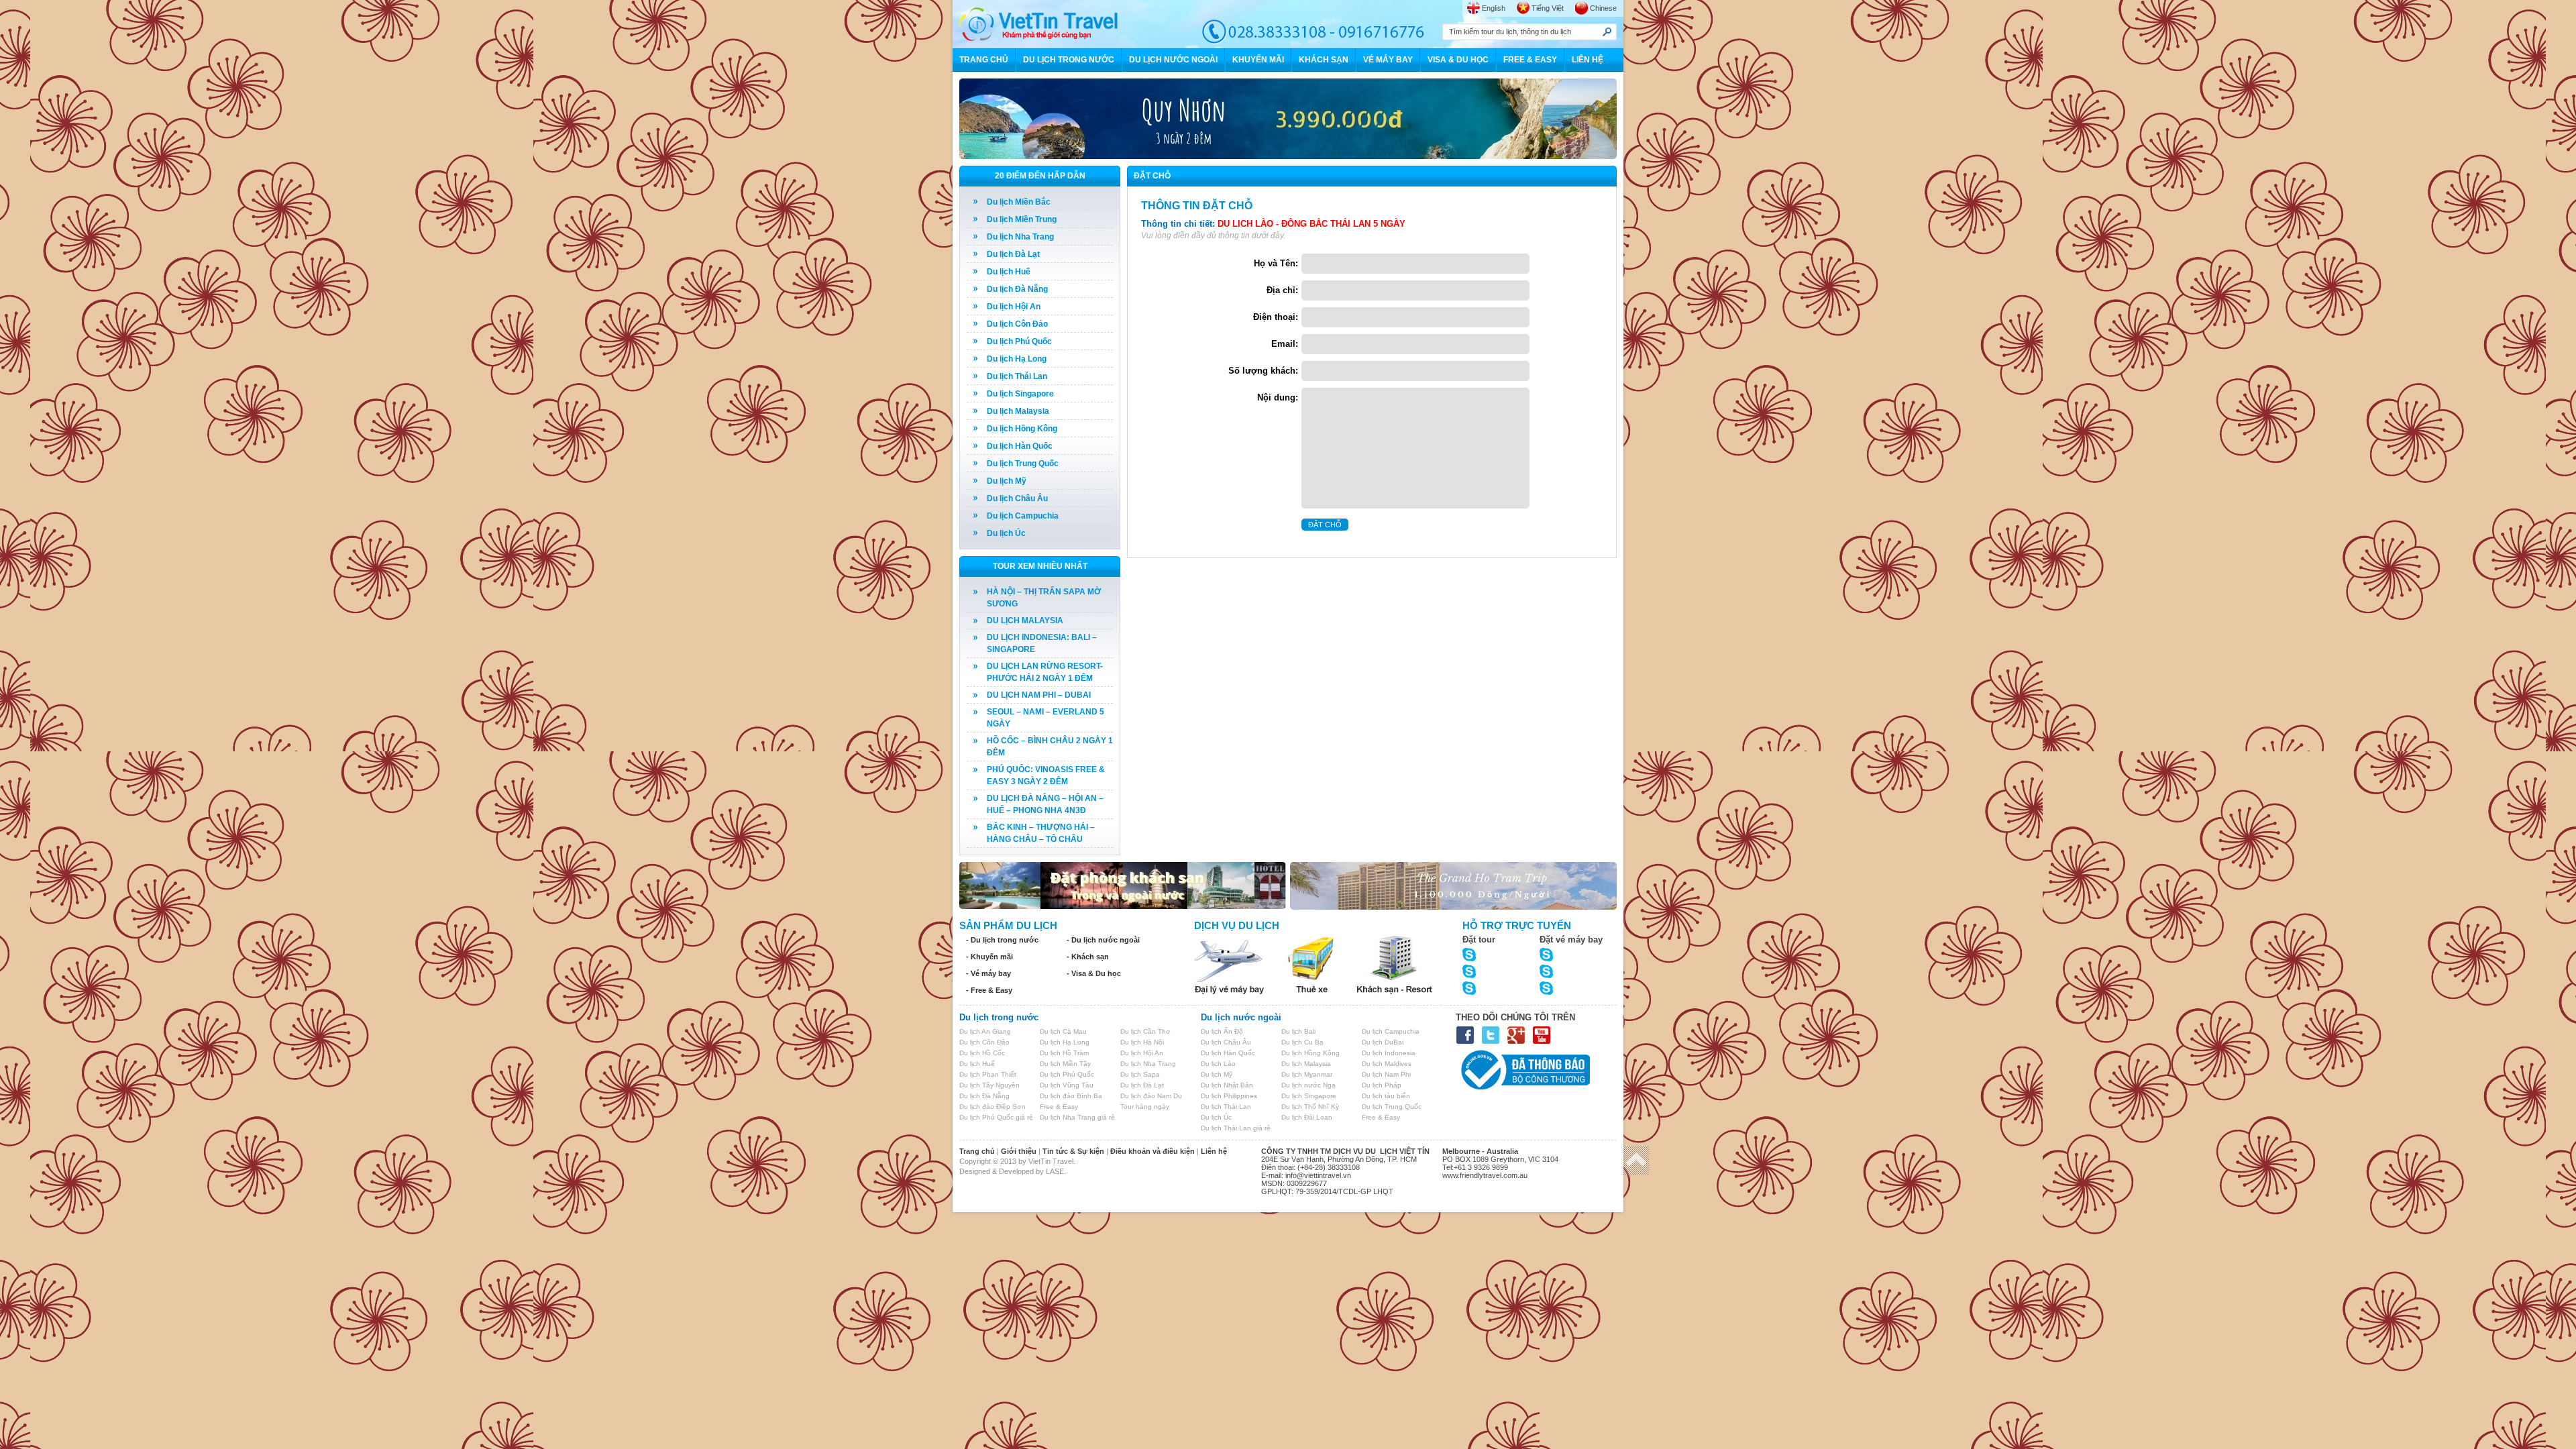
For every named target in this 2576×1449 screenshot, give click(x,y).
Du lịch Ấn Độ (1222, 1031)
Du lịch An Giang (985, 1031)
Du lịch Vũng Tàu (1067, 1085)
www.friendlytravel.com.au (1485, 1175)
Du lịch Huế (1009, 272)
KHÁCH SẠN (1324, 60)
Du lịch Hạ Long (1017, 359)
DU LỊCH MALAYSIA (1025, 621)
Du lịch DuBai (1383, 1042)
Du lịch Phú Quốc (1019, 341)
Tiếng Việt (1548, 8)
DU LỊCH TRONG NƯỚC (1069, 60)
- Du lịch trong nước (1002, 940)
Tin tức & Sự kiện (1073, 1151)
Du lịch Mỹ (1007, 481)
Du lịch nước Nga (1308, 1085)
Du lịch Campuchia (1023, 516)
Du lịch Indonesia (1389, 1053)
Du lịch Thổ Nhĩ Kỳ (1310, 1107)
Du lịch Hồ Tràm (1064, 1053)
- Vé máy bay (988, 973)
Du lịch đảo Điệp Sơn (992, 1107)
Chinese (1603, 8)
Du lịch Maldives (1387, 1064)
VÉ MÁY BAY (1388, 60)
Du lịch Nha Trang (1020, 237)
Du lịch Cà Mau (1063, 1031)
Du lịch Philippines (1229, 1096)
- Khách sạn (1088, 957)
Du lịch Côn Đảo (1017, 324)
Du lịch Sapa (1140, 1074)
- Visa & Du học (1094, 973)
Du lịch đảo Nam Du (1151, 1096)
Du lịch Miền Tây (1065, 1064)
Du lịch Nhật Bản (1227, 1085)
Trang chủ (977, 1151)
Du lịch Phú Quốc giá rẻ (996, 1117)
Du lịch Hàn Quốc (1020, 446)
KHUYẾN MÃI (1258, 60)
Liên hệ (1214, 1151)
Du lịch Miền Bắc (1019, 202)
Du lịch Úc (1006, 533)
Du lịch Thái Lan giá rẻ (1236, 1128)
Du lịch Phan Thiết (988, 1074)
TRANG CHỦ (984, 60)
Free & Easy (1059, 1107)
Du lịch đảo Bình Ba (1071, 1096)
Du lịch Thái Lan (1017, 376)
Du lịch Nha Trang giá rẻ (1077, 1117)
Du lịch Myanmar (1307, 1074)
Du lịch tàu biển (1386, 1096)
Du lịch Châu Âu (1017, 498)
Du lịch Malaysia (1018, 411)
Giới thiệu (1019, 1151)
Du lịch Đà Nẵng (1017, 289)
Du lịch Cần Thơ (1145, 1031)
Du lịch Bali (1298, 1031)
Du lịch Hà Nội (1142, 1042)
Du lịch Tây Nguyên (989, 1085)
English (1494, 8)
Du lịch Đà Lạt (1013, 254)
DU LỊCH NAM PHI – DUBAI (1039, 695)
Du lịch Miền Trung (1022, 219)
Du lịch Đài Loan (1307, 1117)
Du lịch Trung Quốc (1023, 464)
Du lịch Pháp (1382, 1085)
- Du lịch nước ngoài (1103, 940)
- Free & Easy (989, 990)
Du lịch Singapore (1020, 394)
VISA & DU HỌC (1458, 60)
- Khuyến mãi (989, 957)
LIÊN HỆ (1588, 60)
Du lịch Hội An (1014, 307)
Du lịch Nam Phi (1386, 1074)
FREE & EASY (1530, 60)
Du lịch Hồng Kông (1022, 429)
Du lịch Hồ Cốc (982, 1053)
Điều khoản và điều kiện (1152, 1151)
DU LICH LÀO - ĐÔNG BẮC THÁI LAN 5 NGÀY (1311, 224)
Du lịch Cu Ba (1302, 1042)
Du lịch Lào (1218, 1064)
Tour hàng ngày (1145, 1107)
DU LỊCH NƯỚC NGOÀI (1173, 60)
